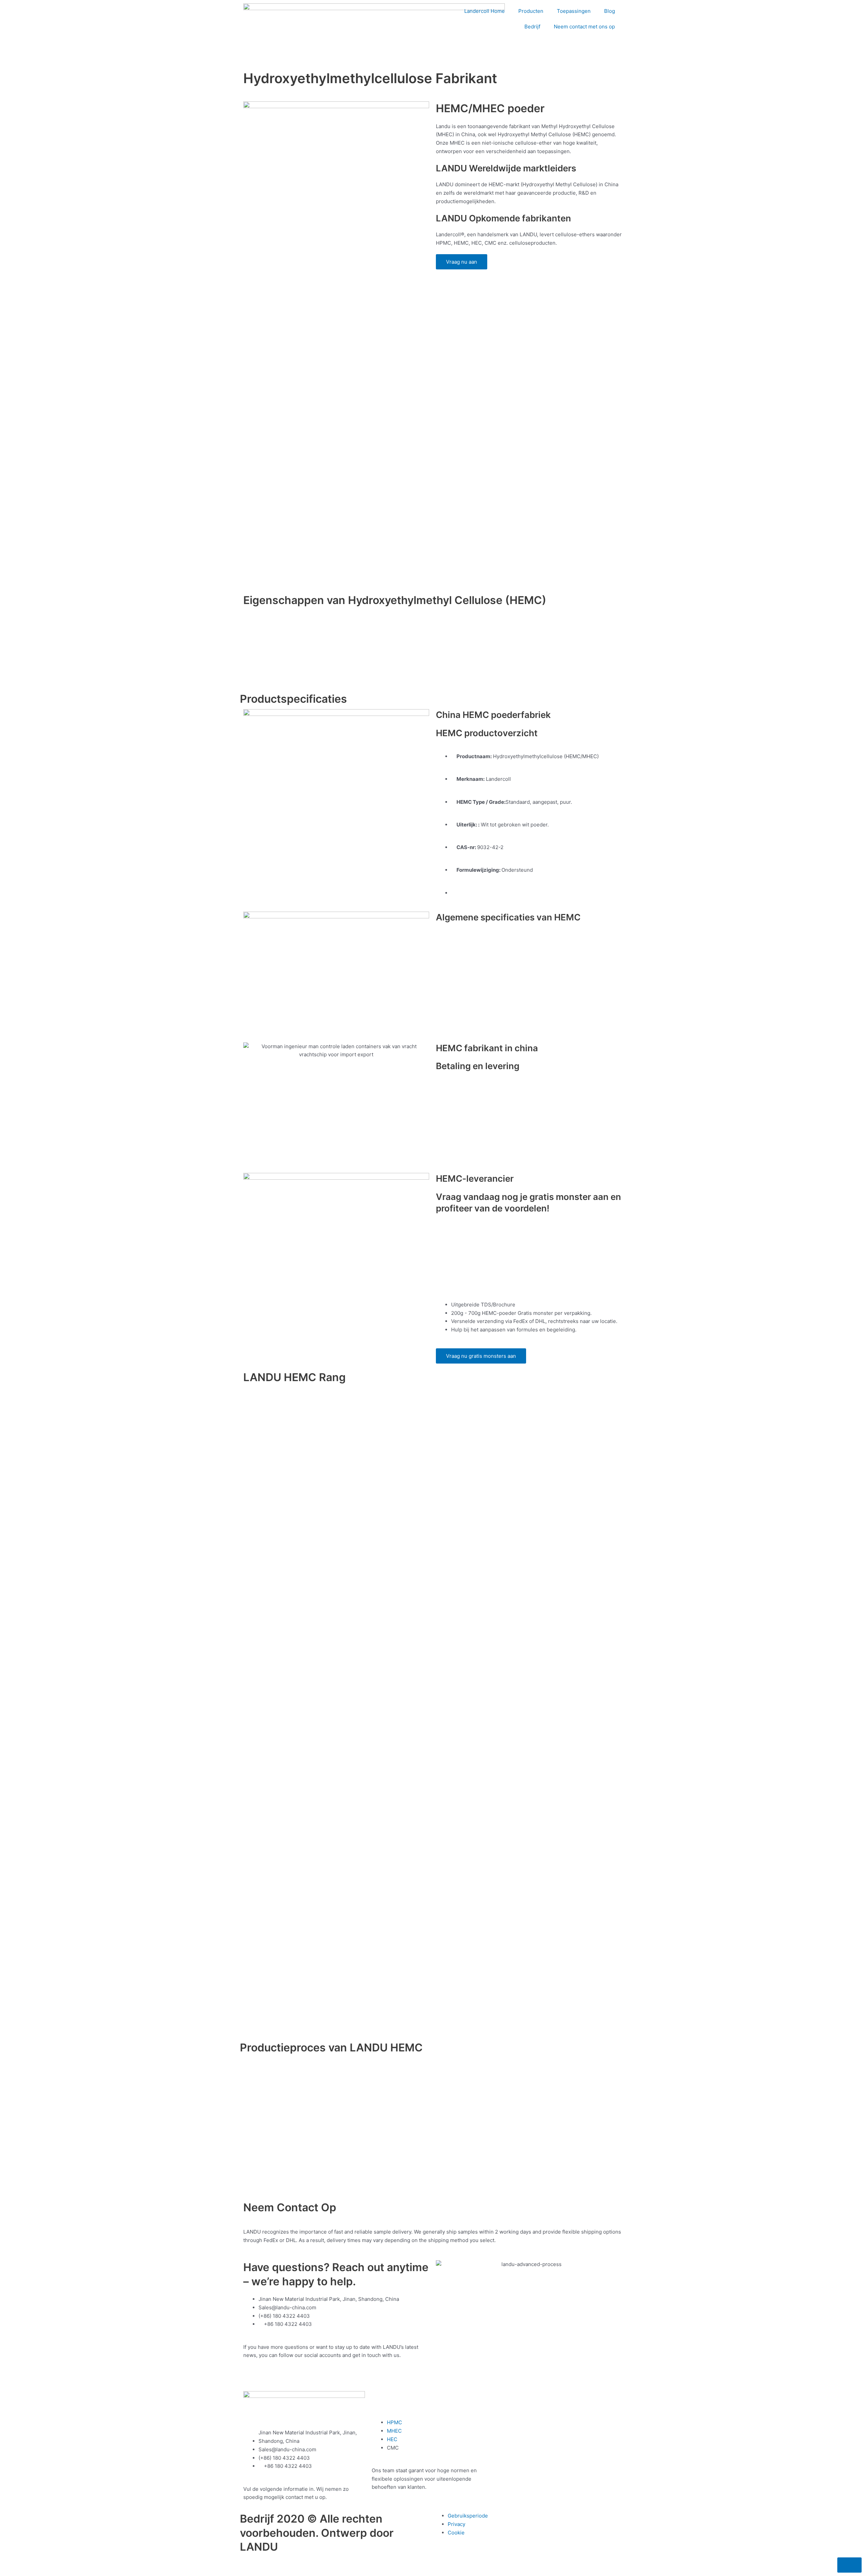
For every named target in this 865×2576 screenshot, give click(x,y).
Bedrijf (532, 27)
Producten (531, 11)
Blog (610, 11)
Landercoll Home (485, 11)
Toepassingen (574, 11)
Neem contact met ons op (584, 27)
